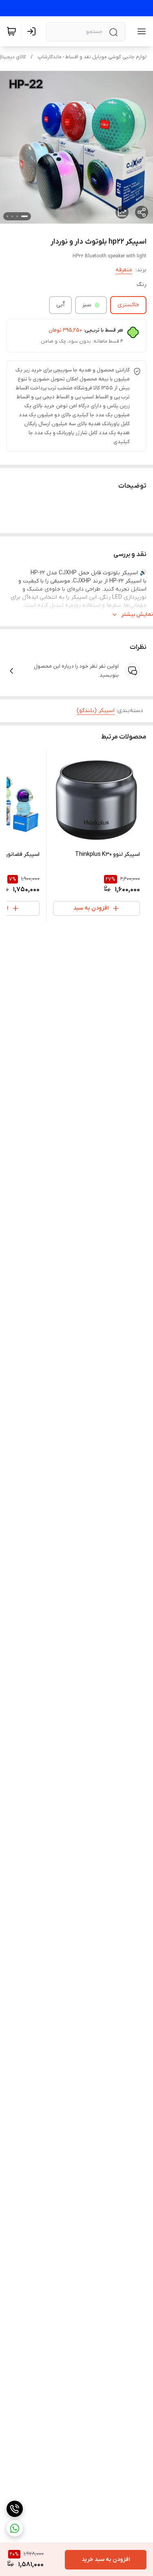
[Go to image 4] (7, 216)
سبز (87, 305)
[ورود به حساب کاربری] (33, 31)
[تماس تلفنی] (15, 2509)
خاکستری (128, 305)
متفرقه (124, 270)
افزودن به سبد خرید (106, 2560)
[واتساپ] (15, 2528)
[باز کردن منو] (140, 31)
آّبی (60, 305)
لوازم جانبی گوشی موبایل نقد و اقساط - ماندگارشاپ (92, 57)
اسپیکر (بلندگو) (96, 711)
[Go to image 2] (17, 216)
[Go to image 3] (12, 216)
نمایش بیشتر (137, 614)
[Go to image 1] (24, 216)
